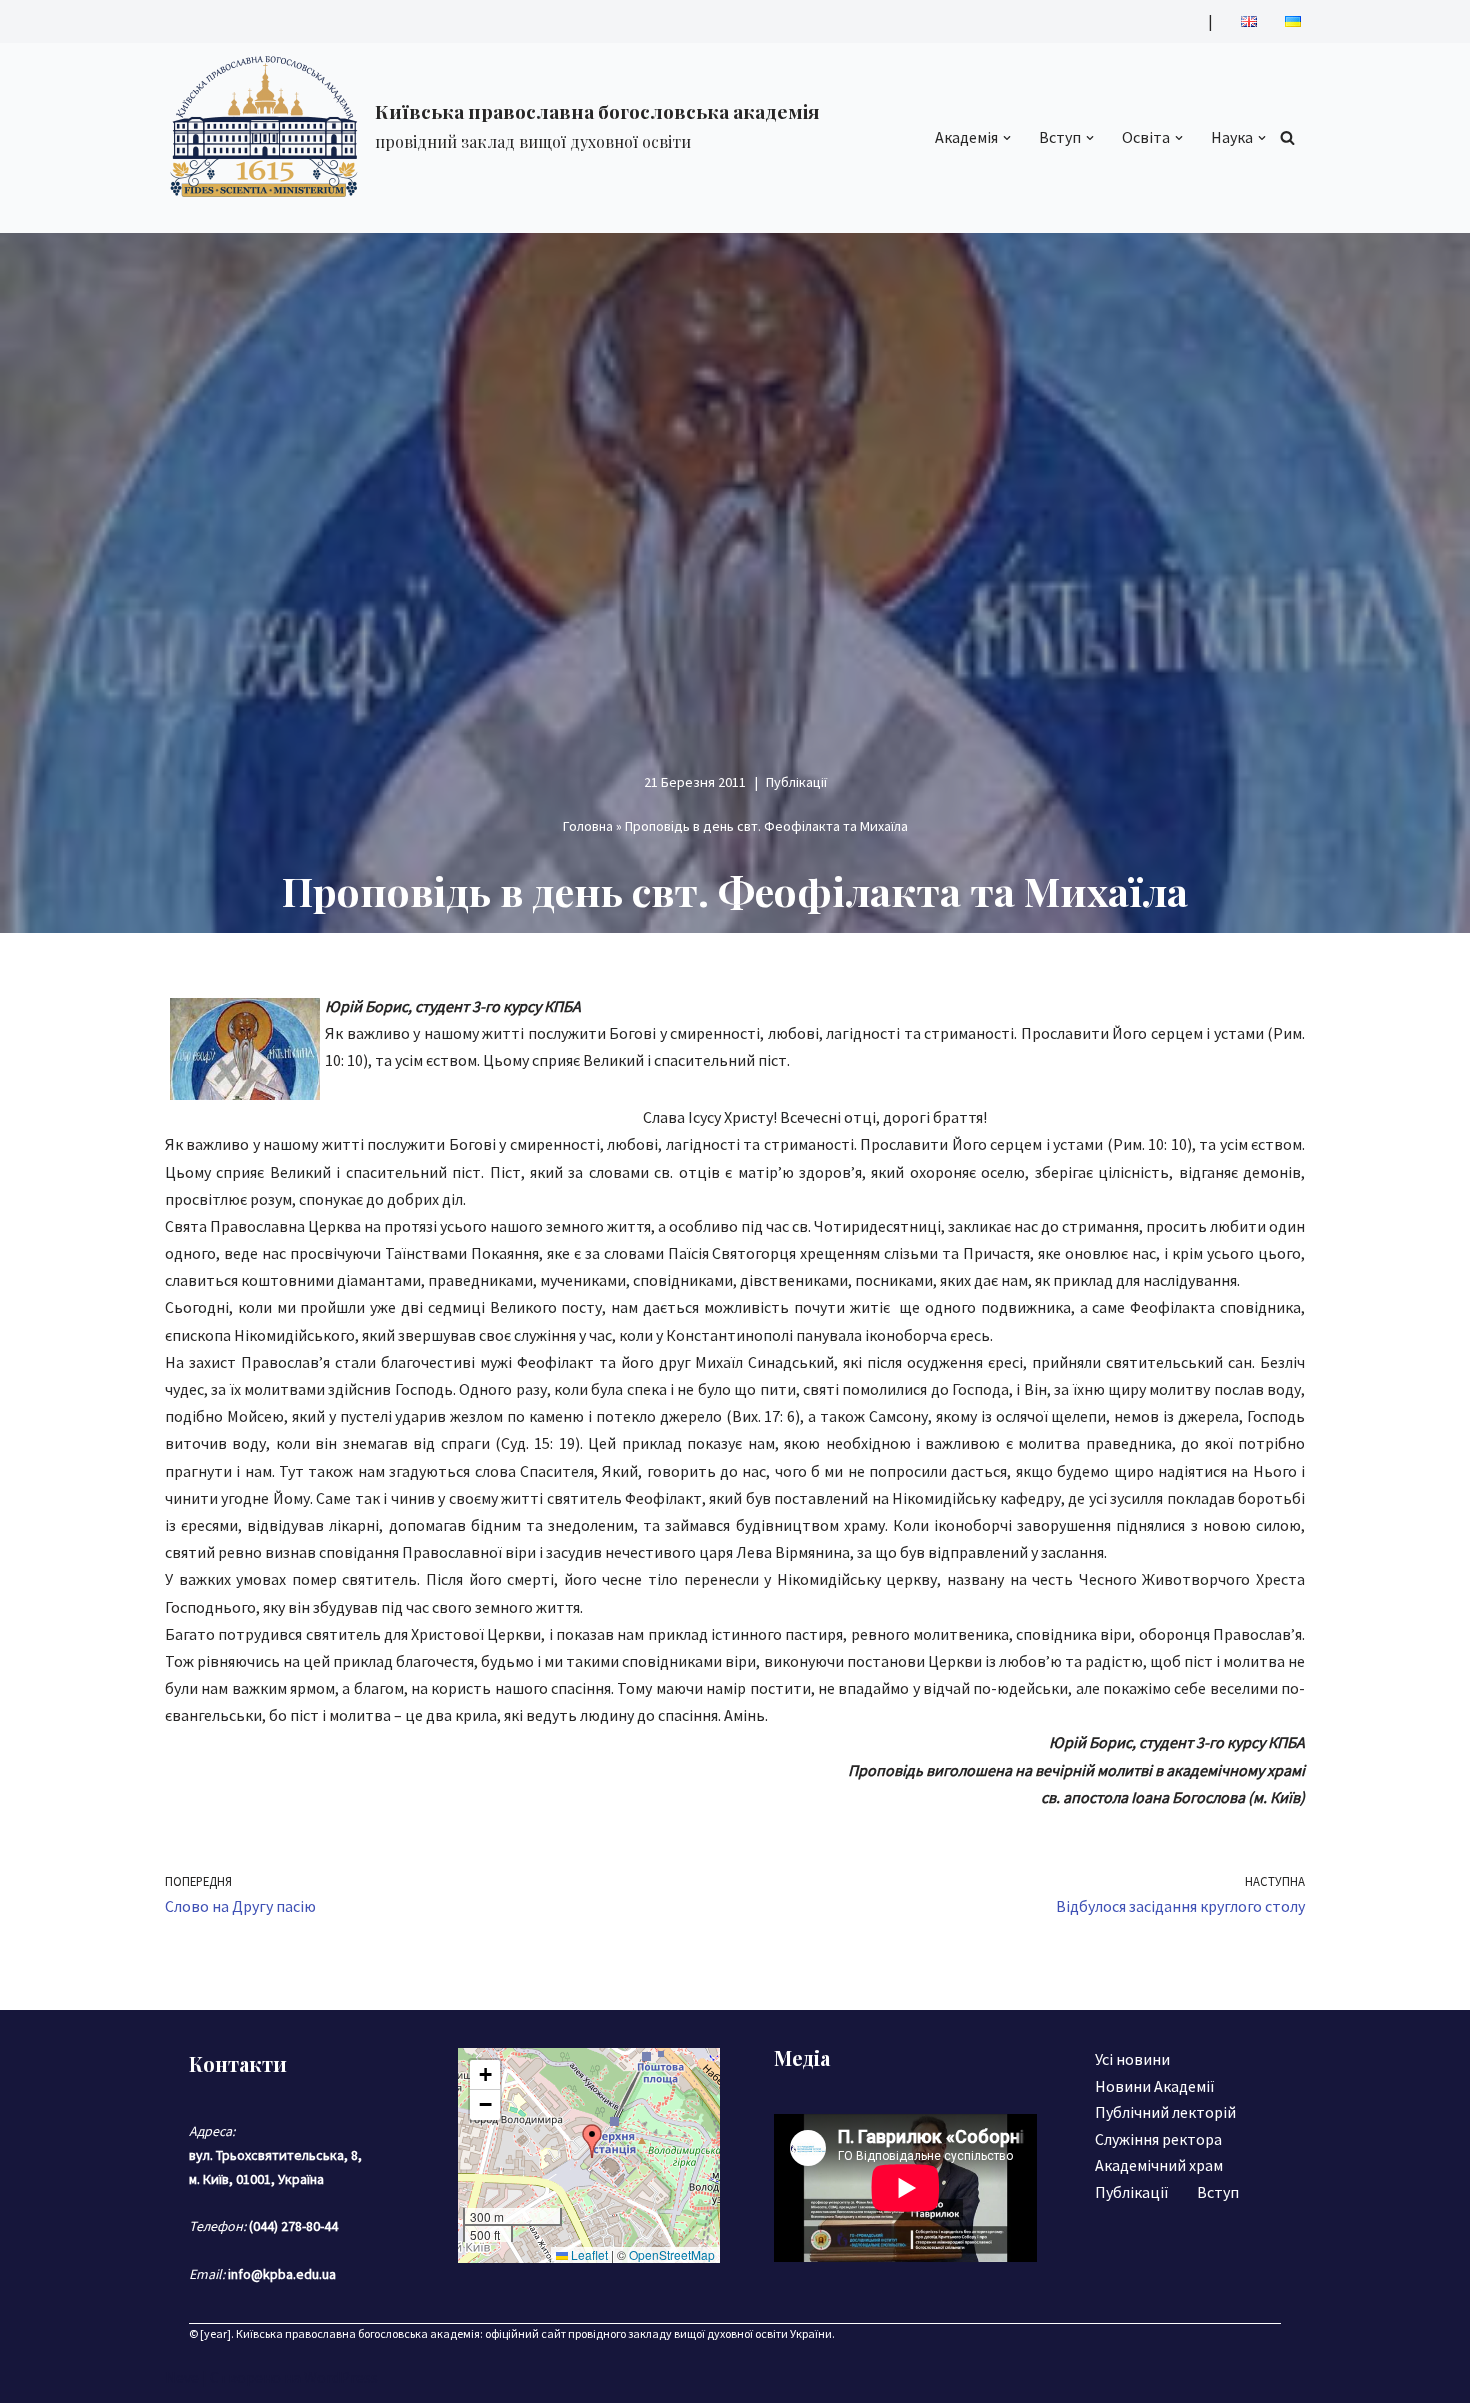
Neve (182, 2377)
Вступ (1218, 2192)
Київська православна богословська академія (358, 2333)
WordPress (341, 2377)
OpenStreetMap (672, 2254)
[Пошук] (1287, 137)
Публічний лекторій (1165, 2112)
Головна (588, 826)
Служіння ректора (1158, 2139)
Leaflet (588, 2254)
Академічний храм (1159, 2165)
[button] (1007, 138)
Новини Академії (1155, 2086)
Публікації (796, 782)
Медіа (802, 2057)
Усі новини (1132, 2059)
